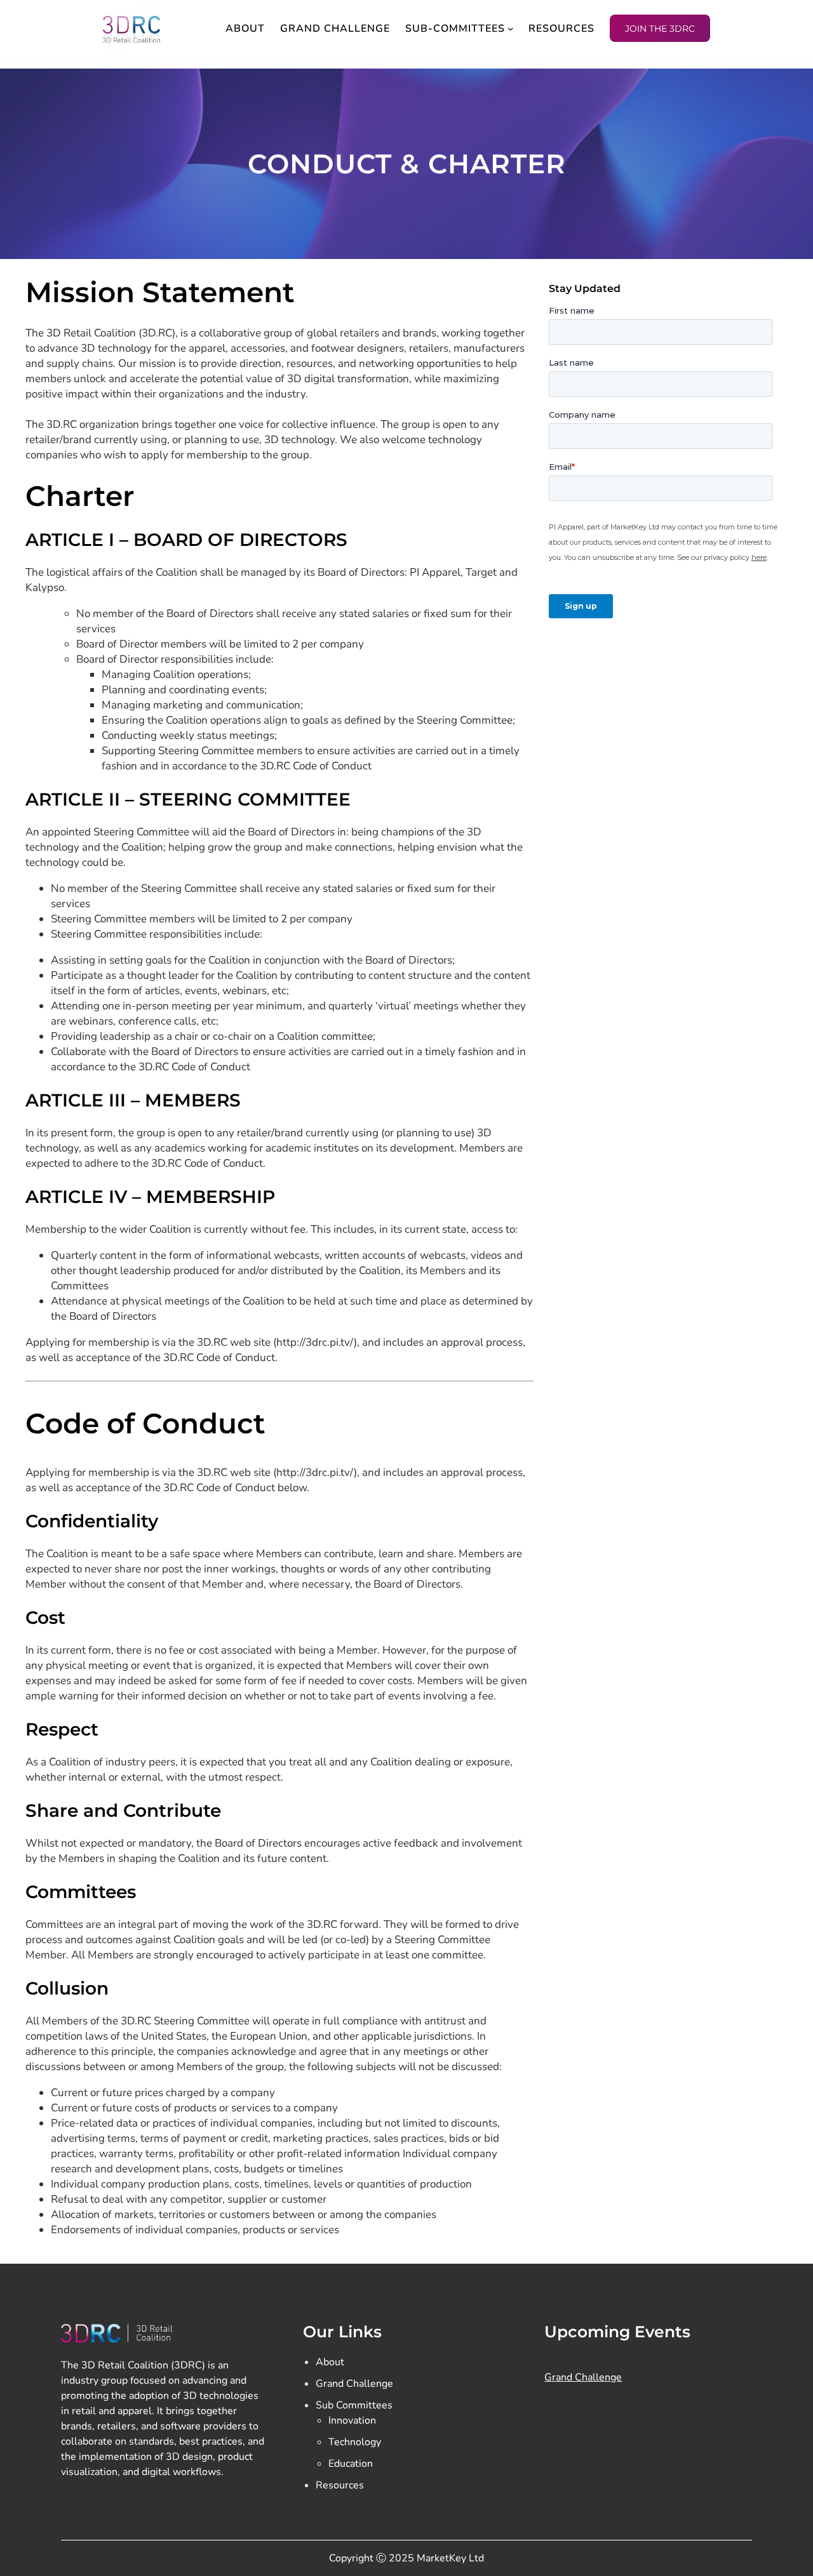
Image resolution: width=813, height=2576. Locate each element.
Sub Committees (354, 2405)
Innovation (352, 2420)
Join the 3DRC (660, 29)
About (330, 2362)
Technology (355, 2442)
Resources (340, 2485)
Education (351, 2464)
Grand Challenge (354, 2384)
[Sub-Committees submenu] (511, 29)
